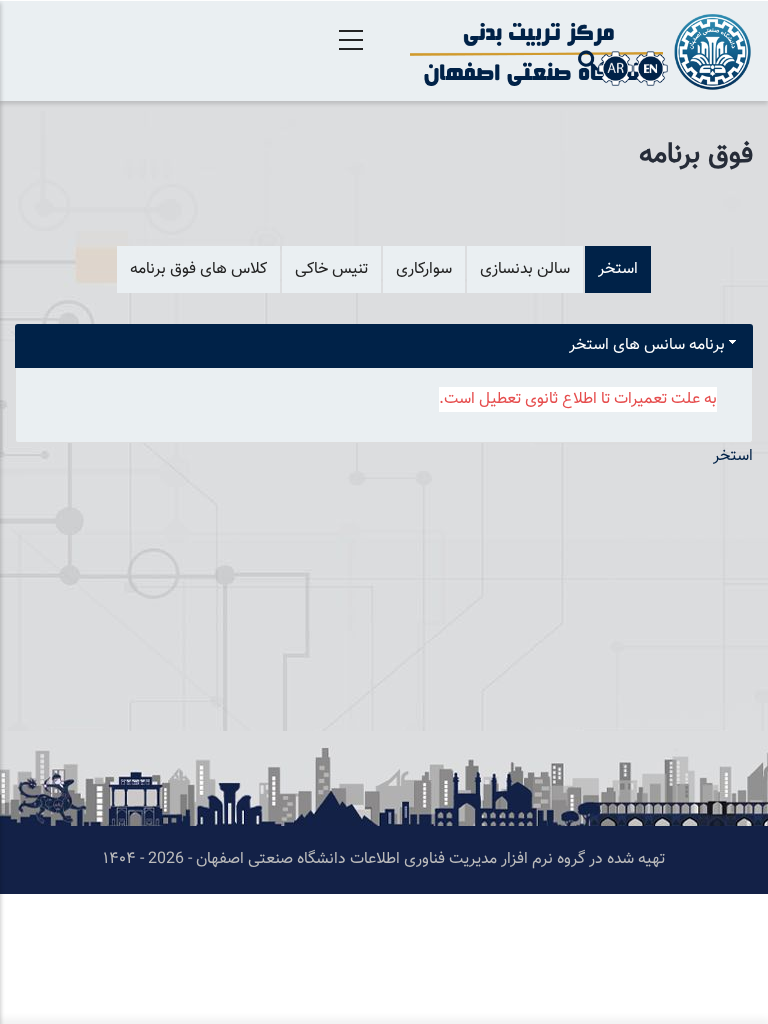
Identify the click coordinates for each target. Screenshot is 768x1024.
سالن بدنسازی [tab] (525, 269)
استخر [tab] (618, 269)
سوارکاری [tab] (424, 269)
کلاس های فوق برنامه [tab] (198, 269)
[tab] (384, 346)
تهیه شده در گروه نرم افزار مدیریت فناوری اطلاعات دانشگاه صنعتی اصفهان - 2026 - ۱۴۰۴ (384, 859)
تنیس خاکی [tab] (331, 269)
